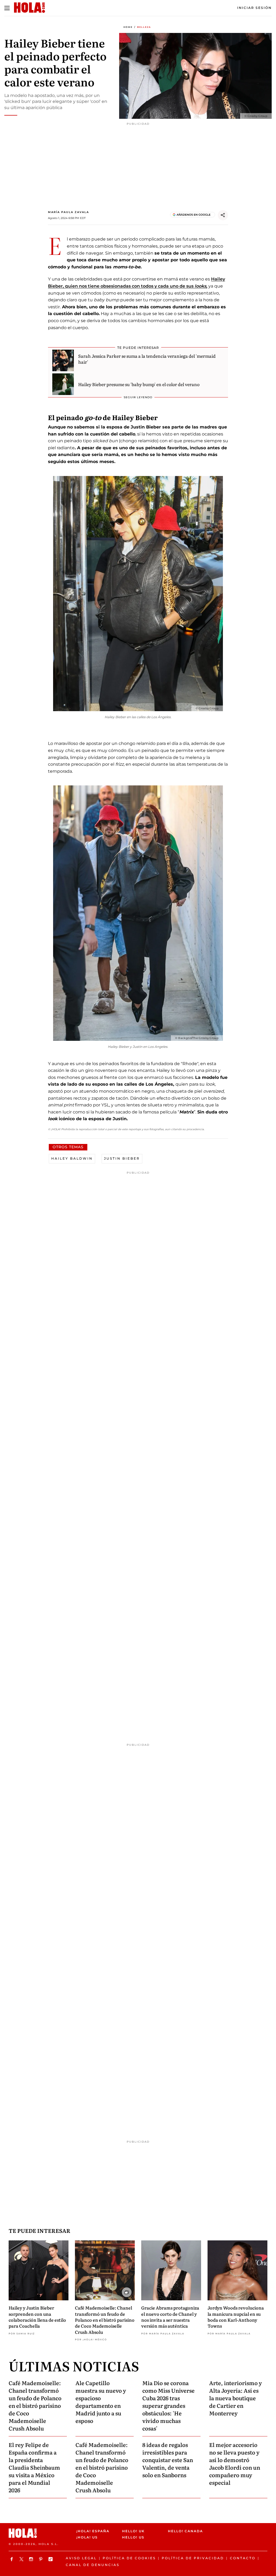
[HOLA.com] (40, 2533)
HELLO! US (133, 2537)
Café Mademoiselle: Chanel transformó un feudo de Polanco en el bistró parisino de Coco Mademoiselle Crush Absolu (105, 2320)
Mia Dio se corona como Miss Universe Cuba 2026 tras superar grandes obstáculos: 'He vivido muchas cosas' (168, 2405)
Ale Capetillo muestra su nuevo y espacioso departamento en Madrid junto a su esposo (101, 2402)
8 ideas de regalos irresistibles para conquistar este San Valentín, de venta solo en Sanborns (168, 2460)
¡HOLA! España (93, 2531)
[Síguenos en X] (22, 2559)
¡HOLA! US (87, 2537)
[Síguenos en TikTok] (51, 2559)
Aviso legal (81, 2558)
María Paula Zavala (68, 212)
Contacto (243, 2558)
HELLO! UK (133, 2531)
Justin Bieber (122, 1158)
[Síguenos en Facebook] (12, 2559)
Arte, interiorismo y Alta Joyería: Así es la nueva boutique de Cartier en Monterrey (236, 2398)
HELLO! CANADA (185, 2531)
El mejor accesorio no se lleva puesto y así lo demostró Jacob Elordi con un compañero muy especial (235, 2463)
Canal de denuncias (93, 2565)
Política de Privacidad (193, 2558)
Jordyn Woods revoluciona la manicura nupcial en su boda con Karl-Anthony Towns (236, 2317)
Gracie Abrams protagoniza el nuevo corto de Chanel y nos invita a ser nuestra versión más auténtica (170, 2317)
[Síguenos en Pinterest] (42, 2559)
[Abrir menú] (7, 8)
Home (128, 27)
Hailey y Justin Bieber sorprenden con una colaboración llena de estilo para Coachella (37, 2317)
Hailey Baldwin (72, 1158)
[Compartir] (223, 215)
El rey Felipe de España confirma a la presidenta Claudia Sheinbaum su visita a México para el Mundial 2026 (34, 2467)
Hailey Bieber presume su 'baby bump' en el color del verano (139, 384)
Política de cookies (129, 2558)
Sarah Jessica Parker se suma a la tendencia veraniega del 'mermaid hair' (147, 359)
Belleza (144, 27)
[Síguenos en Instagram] (32, 2559)
